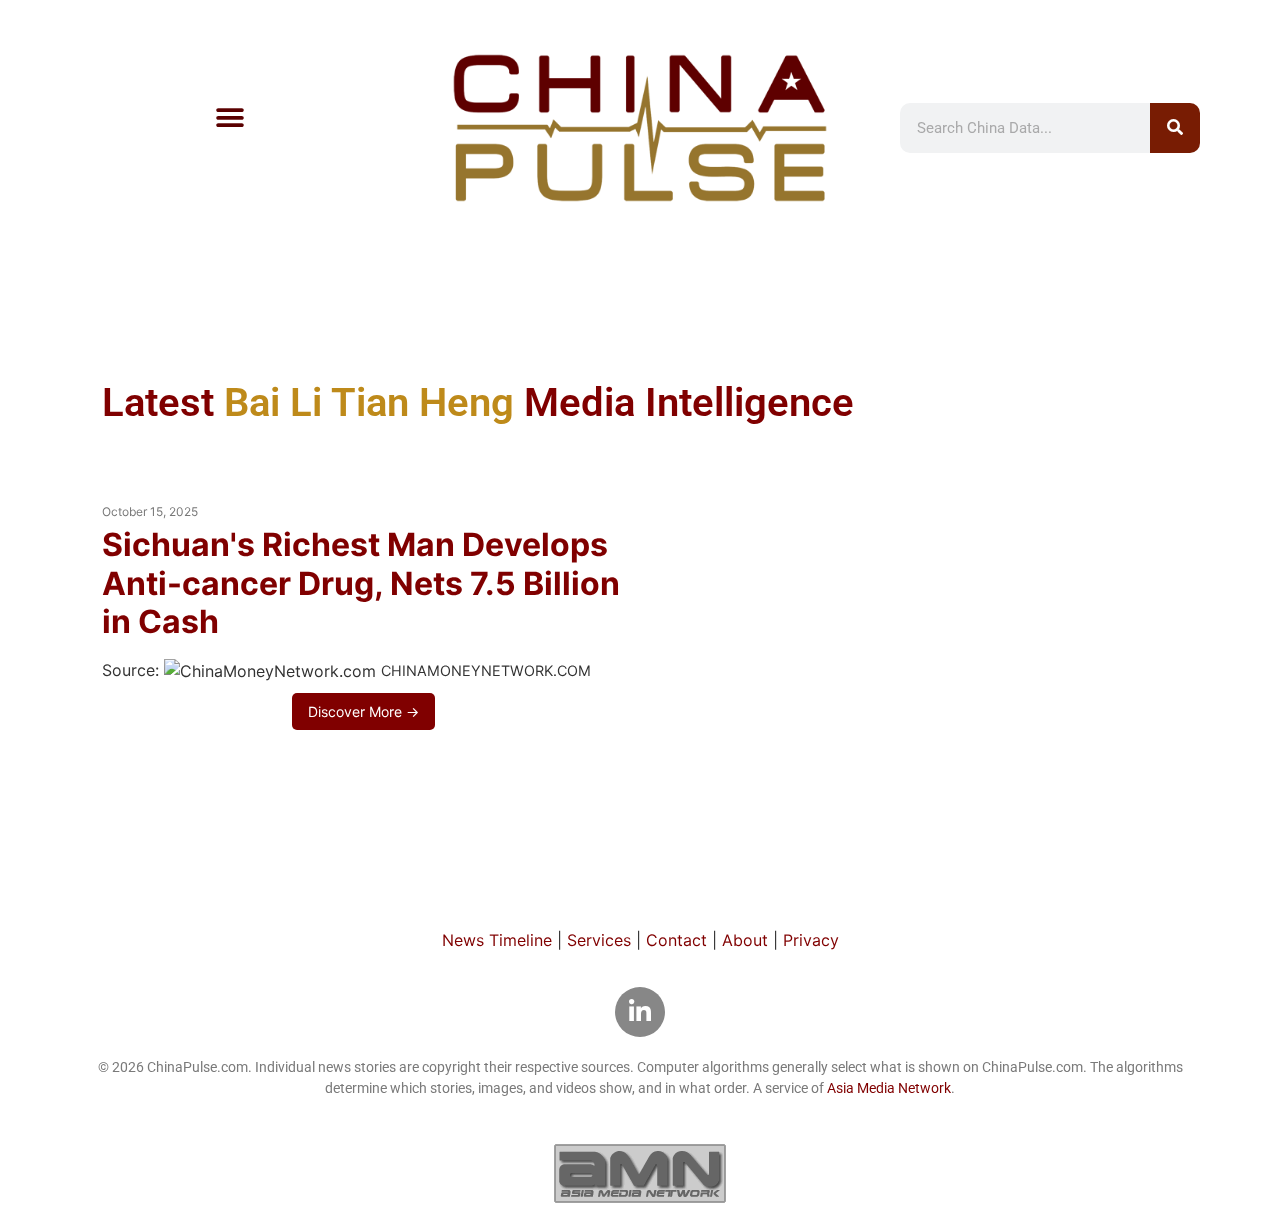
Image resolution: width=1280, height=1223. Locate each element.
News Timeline (497, 940)
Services (599, 940)
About (745, 940)
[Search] (1175, 128)
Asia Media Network (889, 1088)
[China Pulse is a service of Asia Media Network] (640, 1173)
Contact (676, 940)
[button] (229, 117)
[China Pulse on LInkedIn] (640, 1012)
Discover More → (363, 711)
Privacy (811, 940)
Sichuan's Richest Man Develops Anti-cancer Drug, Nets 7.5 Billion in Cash (361, 583)
